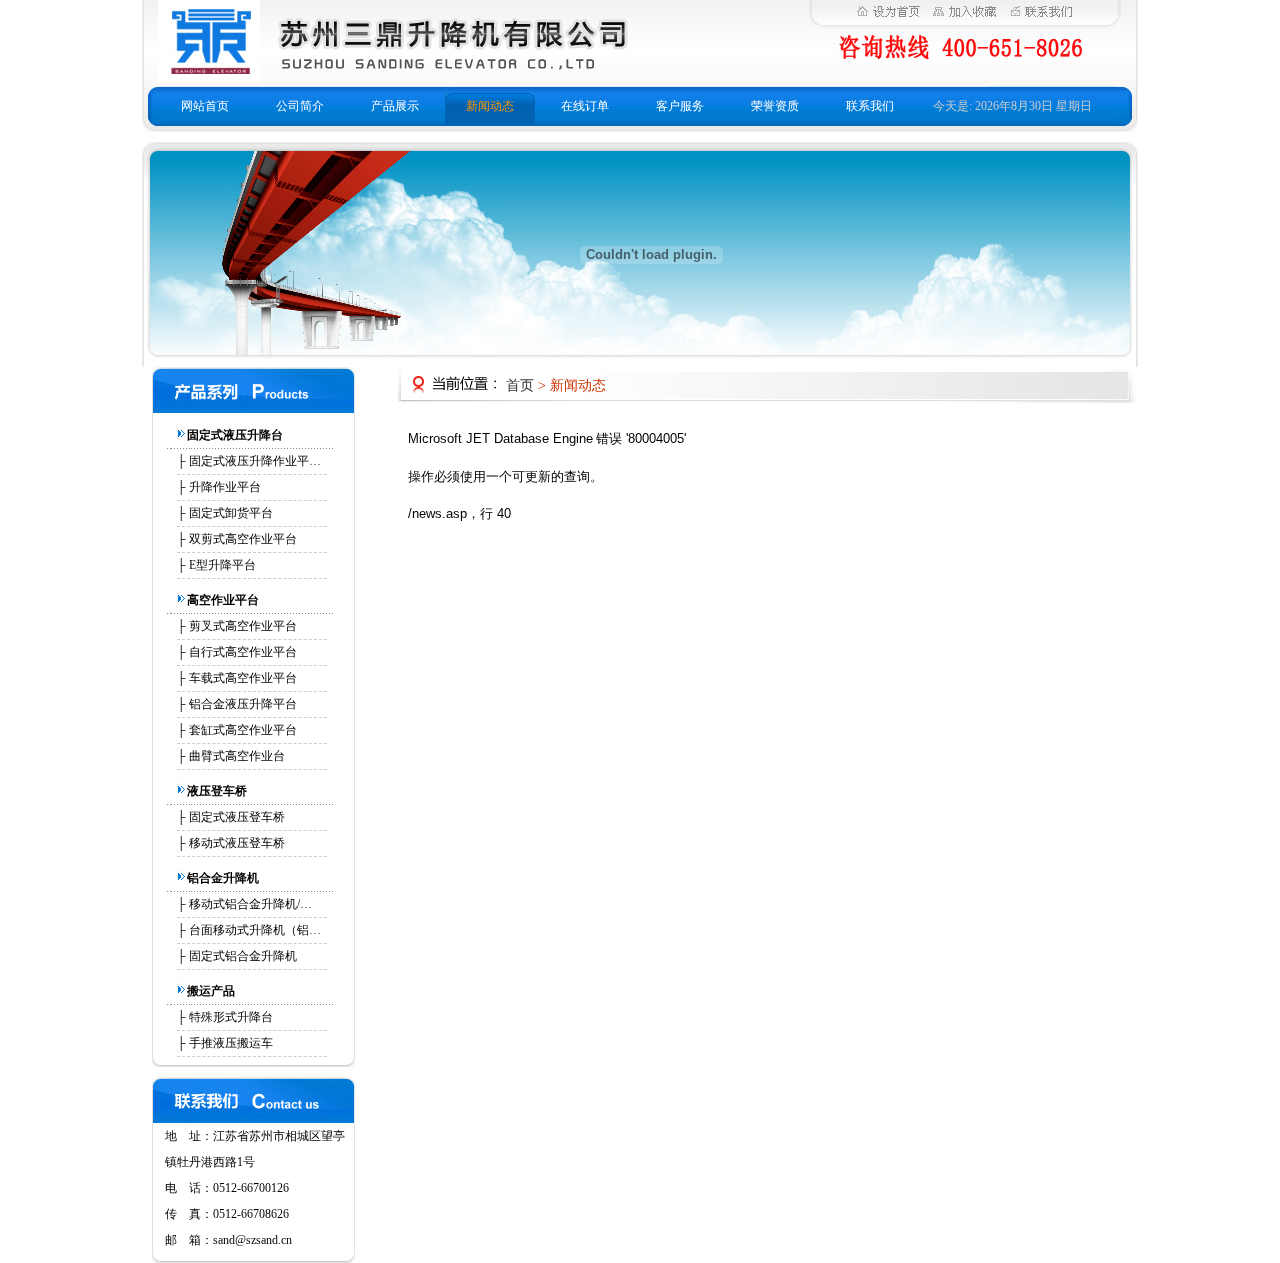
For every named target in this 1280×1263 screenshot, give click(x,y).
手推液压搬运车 (231, 1043)
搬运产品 (211, 991)
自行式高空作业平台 (243, 652)
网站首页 (205, 106)
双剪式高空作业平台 (243, 539)
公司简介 (300, 106)
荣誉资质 (775, 106)
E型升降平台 (222, 565)
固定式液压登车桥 (237, 817)
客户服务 (680, 106)
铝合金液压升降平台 (243, 704)
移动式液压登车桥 (237, 843)
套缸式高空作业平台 (243, 730)
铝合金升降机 (223, 878)
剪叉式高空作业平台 (243, 626)
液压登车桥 (217, 791)
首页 (520, 385)
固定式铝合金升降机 (243, 956)
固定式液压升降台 (235, 435)
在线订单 (585, 106)
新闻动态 (490, 106)
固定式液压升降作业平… (255, 461)
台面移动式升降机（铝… (255, 930)
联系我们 (870, 106)
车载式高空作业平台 (243, 678)
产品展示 (395, 106)
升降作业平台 (225, 487)
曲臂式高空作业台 (237, 756)
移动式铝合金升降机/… (250, 904)
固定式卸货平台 (231, 513)
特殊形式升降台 (231, 1017)
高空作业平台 (223, 600)
